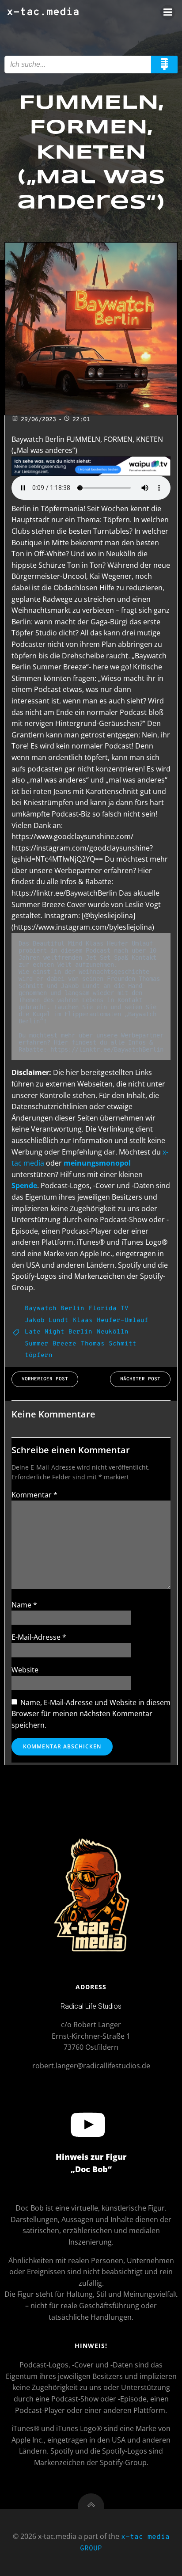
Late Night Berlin (59, 1332)
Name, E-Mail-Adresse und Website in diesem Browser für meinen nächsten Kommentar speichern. (91, 1714)
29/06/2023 (38, 420)
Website (25, 1670)
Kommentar (34, 1495)
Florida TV (109, 1309)
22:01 (81, 420)
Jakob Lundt (47, 1320)
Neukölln (113, 1332)
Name (24, 1605)
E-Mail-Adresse (39, 1637)
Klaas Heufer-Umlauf (111, 1320)
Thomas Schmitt (109, 1344)
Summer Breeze (51, 1344)
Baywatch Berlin (55, 1309)
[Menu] (168, 12)
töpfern (39, 1355)
